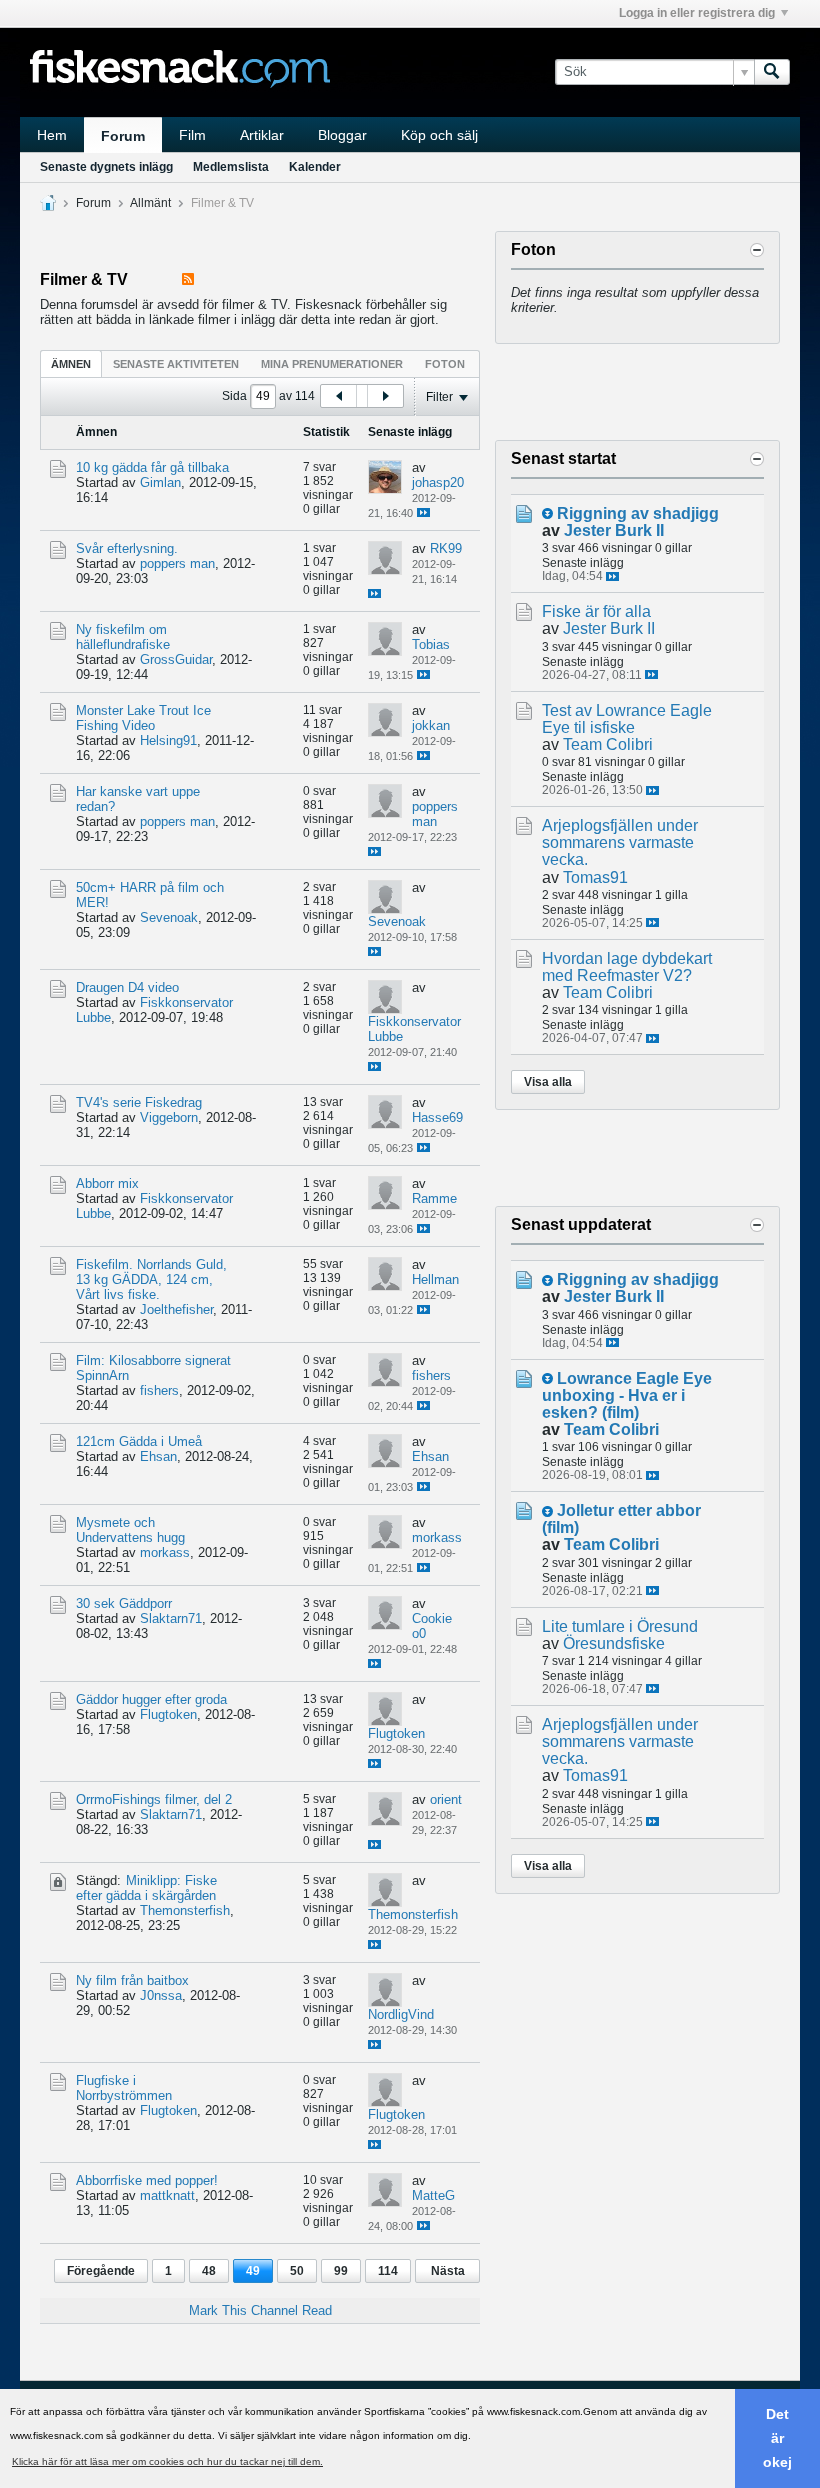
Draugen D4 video (127, 987)
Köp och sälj (439, 135)
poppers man (177, 563)
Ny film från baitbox (132, 1980)
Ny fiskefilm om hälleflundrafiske (123, 637)
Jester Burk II (614, 530)
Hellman (435, 1279)
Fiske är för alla (596, 611)
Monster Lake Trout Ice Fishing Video (143, 718)
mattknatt (167, 2195)
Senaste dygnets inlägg (106, 167)
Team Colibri (608, 744)
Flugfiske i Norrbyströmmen (124, 2088)
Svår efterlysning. (127, 548)
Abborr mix (107, 1183)
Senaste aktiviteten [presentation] (176, 364)
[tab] (71, 363)
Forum (123, 136)
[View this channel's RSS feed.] (188, 279)
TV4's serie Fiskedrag (139, 1102)
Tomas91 (595, 877)
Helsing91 (168, 740)
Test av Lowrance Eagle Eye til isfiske (627, 719)
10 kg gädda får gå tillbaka (152, 467)
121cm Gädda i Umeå (139, 1441)
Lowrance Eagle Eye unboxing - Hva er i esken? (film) (627, 1395)
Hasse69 (437, 1117)
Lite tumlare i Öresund (620, 1626)
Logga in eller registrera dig (697, 13)
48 (209, 2271)
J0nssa (161, 1995)
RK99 (446, 548)
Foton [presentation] (445, 364)
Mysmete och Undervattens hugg (130, 1530)
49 (253, 2271)
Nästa (448, 2271)
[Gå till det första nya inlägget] (547, 513)
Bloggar (342, 135)
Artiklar (262, 135)
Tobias (431, 644)
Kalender (315, 167)
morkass (165, 1552)
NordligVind (401, 2014)
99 (341, 2271)
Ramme (434, 1198)
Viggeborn (169, 1117)
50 (297, 2271)
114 (388, 2271)
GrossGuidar (176, 659)
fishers (159, 1390)
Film (192, 135)
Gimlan (160, 482)
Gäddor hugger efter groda (151, 1699)
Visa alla (548, 1082)
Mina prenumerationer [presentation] (332, 364)
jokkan (431, 725)
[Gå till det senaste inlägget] (423, 512)
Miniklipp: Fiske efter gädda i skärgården (146, 1888)
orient (446, 1799)
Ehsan (158, 1456)
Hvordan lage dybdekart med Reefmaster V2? (627, 967)
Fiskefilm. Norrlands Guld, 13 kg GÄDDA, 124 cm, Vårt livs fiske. (151, 1279)
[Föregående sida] (339, 396)
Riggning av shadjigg (638, 513)
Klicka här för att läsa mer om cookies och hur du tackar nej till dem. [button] (167, 2461)
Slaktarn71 (171, 1618)
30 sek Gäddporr (124, 1603)
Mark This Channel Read (260, 2310)
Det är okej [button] (777, 2438)
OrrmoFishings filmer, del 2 (154, 1799)
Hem (52, 135)
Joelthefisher (176, 1309)
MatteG (433, 2195)
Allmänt (150, 203)
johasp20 (438, 482)
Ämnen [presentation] (71, 364)
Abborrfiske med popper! (147, 2180)
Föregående (101, 2271)
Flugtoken (168, 1714)
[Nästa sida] (385, 396)
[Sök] (772, 72)
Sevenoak (169, 917)
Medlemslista (231, 167)
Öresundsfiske (614, 1643)
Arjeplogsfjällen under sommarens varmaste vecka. (620, 842)
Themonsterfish (185, 1910)
